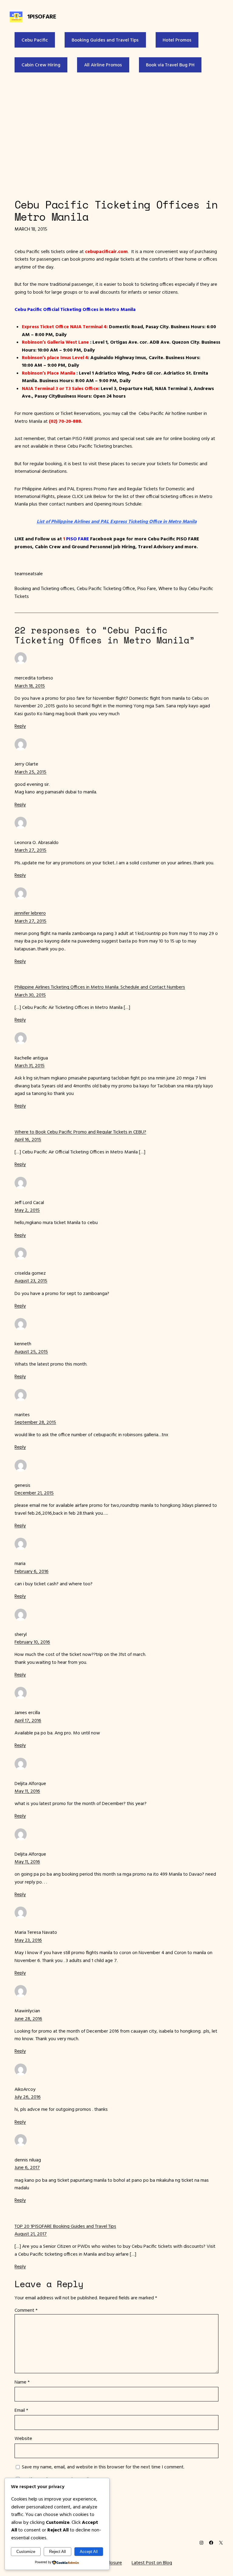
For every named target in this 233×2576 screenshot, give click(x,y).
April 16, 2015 (28, 1139)
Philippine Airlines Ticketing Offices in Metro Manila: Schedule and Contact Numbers (100, 987)
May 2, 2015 (27, 1210)
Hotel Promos (177, 40)
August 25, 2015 (31, 1351)
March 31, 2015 (30, 1065)
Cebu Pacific (35, 40)
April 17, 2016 (28, 1720)
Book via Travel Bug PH (170, 65)
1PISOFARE (42, 16)
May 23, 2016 (28, 1940)
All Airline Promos (103, 65)
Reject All (57, 2552)
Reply (20, 726)
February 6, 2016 (32, 1571)
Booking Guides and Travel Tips (105, 40)
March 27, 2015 (30, 850)
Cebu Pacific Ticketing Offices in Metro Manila (116, 211)
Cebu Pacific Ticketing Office (106, 588)
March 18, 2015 (30, 686)
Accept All (89, 2552)
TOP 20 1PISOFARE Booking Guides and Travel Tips (65, 2226)
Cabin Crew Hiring (41, 65)
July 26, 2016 (28, 2097)
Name (22, 2382)
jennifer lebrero (30, 913)
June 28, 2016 (28, 2018)
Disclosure (111, 2562)
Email (21, 2410)
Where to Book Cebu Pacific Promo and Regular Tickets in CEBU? (80, 1132)
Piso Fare (147, 588)
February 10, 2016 (32, 1642)
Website (23, 2438)
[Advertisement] (116, 134)
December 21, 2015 (34, 1493)
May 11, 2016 (27, 1791)
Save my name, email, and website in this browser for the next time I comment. (103, 2467)
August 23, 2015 (31, 1280)
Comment (26, 2310)
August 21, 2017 (31, 2234)
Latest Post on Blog (152, 2562)
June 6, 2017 (27, 2167)
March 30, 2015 (30, 995)
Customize (26, 2552)
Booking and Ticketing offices (44, 588)
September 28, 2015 (35, 1422)
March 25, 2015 (30, 772)
